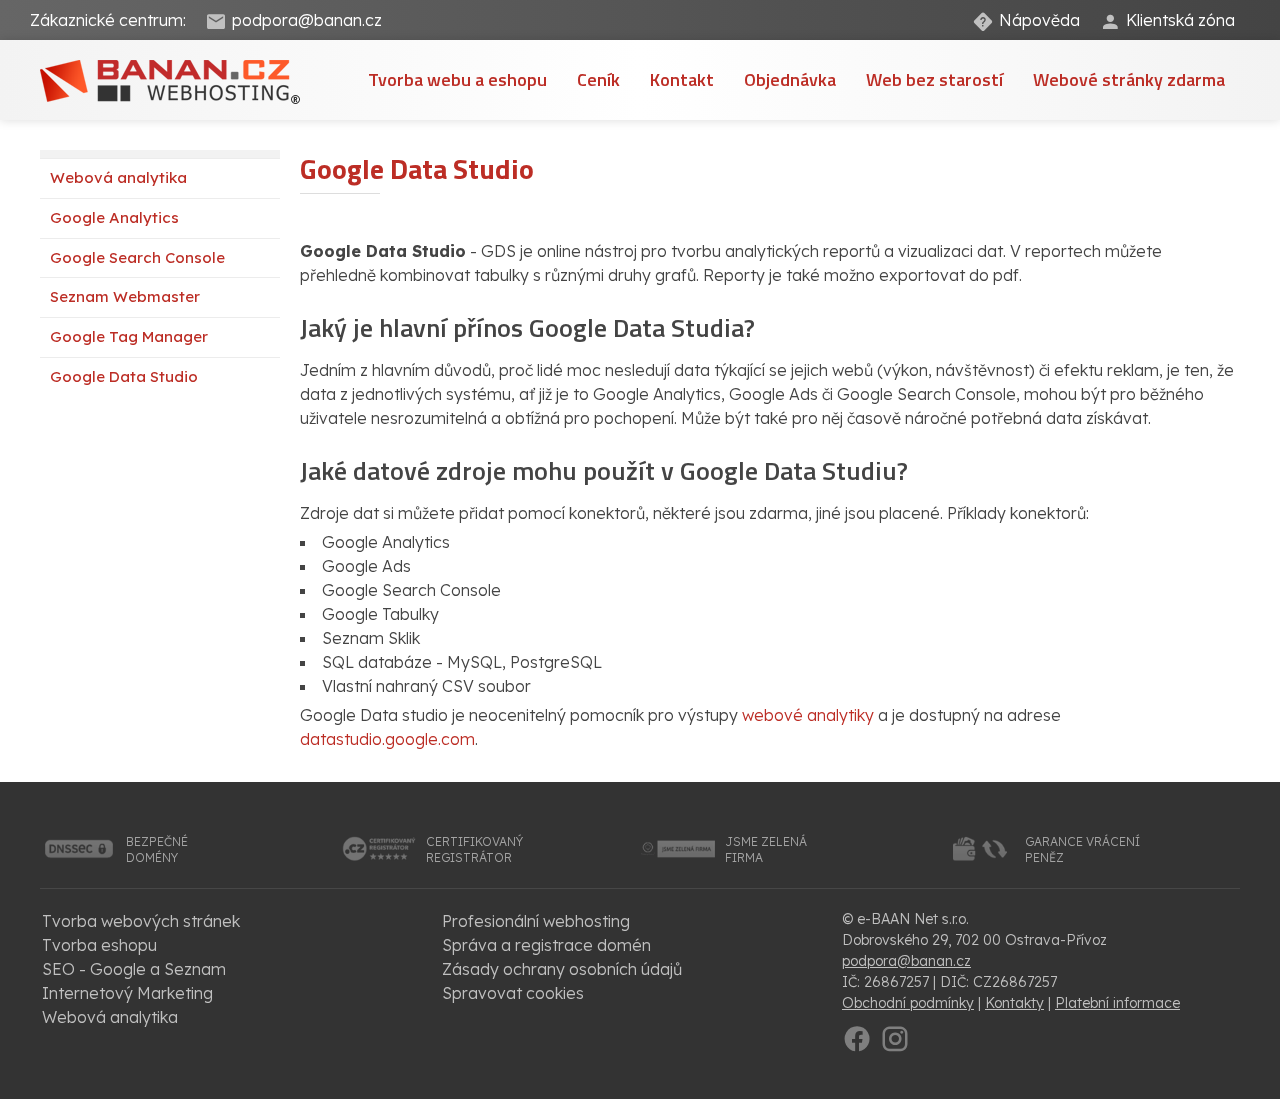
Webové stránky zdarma (1129, 79)
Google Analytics (114, 217)
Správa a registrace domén (546, 945)
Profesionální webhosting (536, 921)
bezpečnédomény (157, 849)
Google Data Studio (124, 376)
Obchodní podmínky (908, 1003)
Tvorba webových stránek (141, 921)
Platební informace (1117, 1003)
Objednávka (790, 79)
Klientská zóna (1180, 20)
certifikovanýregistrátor (474, 849)
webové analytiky (808, 715)
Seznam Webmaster (125, 296)
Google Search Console (137, 257)
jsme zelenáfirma (766, 849)
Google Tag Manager (129, 336)
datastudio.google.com (387, 739)
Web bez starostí (934, 79)
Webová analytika (118, 177)
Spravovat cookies (513, 993)
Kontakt (682, 79)
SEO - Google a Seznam (134, 969)
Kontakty (1014, 1003)
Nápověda (1039, 20)
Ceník (598, 79)
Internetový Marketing (127, 993)
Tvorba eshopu (99, 945)
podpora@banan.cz (307, 20)
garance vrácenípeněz (1082, 849)
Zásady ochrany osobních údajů (562, 969)
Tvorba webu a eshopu (457, 79)
